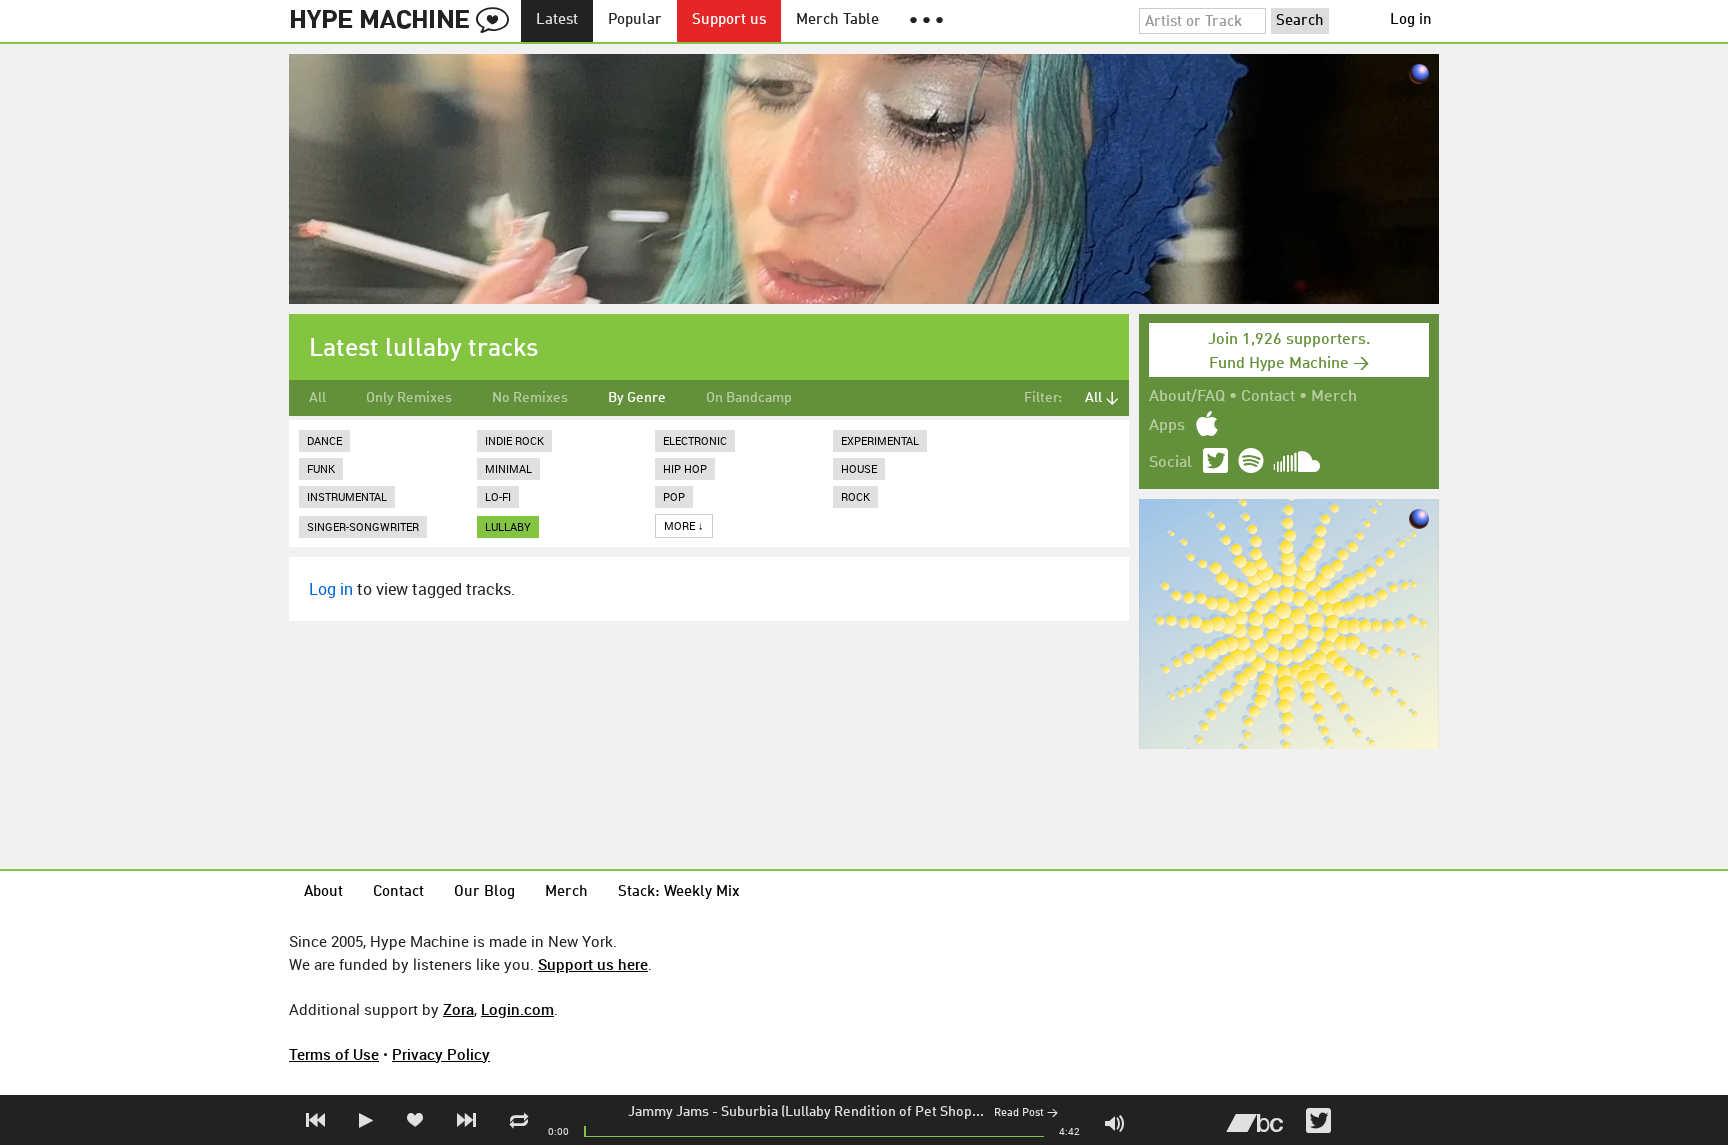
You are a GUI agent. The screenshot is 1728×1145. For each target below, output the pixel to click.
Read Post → (1026, 1113)
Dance (324, 440)
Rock (855, 496)
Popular (635, 20)
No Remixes (530, 398)
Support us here (593, 964)
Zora (458, 1009)
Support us (729, 20)
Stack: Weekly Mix (679, 892)
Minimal (508, 468)
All (317, 398)
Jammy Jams (668, 1112)
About (323, 892)
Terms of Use (334, 1054)
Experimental (880, 440)
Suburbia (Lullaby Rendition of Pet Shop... (852, 1112)
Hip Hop (685, 468)
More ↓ (684, 525)
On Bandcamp (749, 398)
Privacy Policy (441, 1054)
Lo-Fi (498, 496)
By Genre (637, 398)
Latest (557, 20)
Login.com (517, 1009)
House (859, 468)
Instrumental (347, 496)
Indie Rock (514, 440)
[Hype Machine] (405, 21)
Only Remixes (409, 398)
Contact (1268, 397)
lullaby (508, 526)
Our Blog (484, 892)
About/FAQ (1187, 397)
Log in (1411, 20)
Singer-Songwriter (363, 526)
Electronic (695, 440)
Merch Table (837, 20)
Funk (321, 468)
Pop (674, 496)
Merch (1334, 397)
